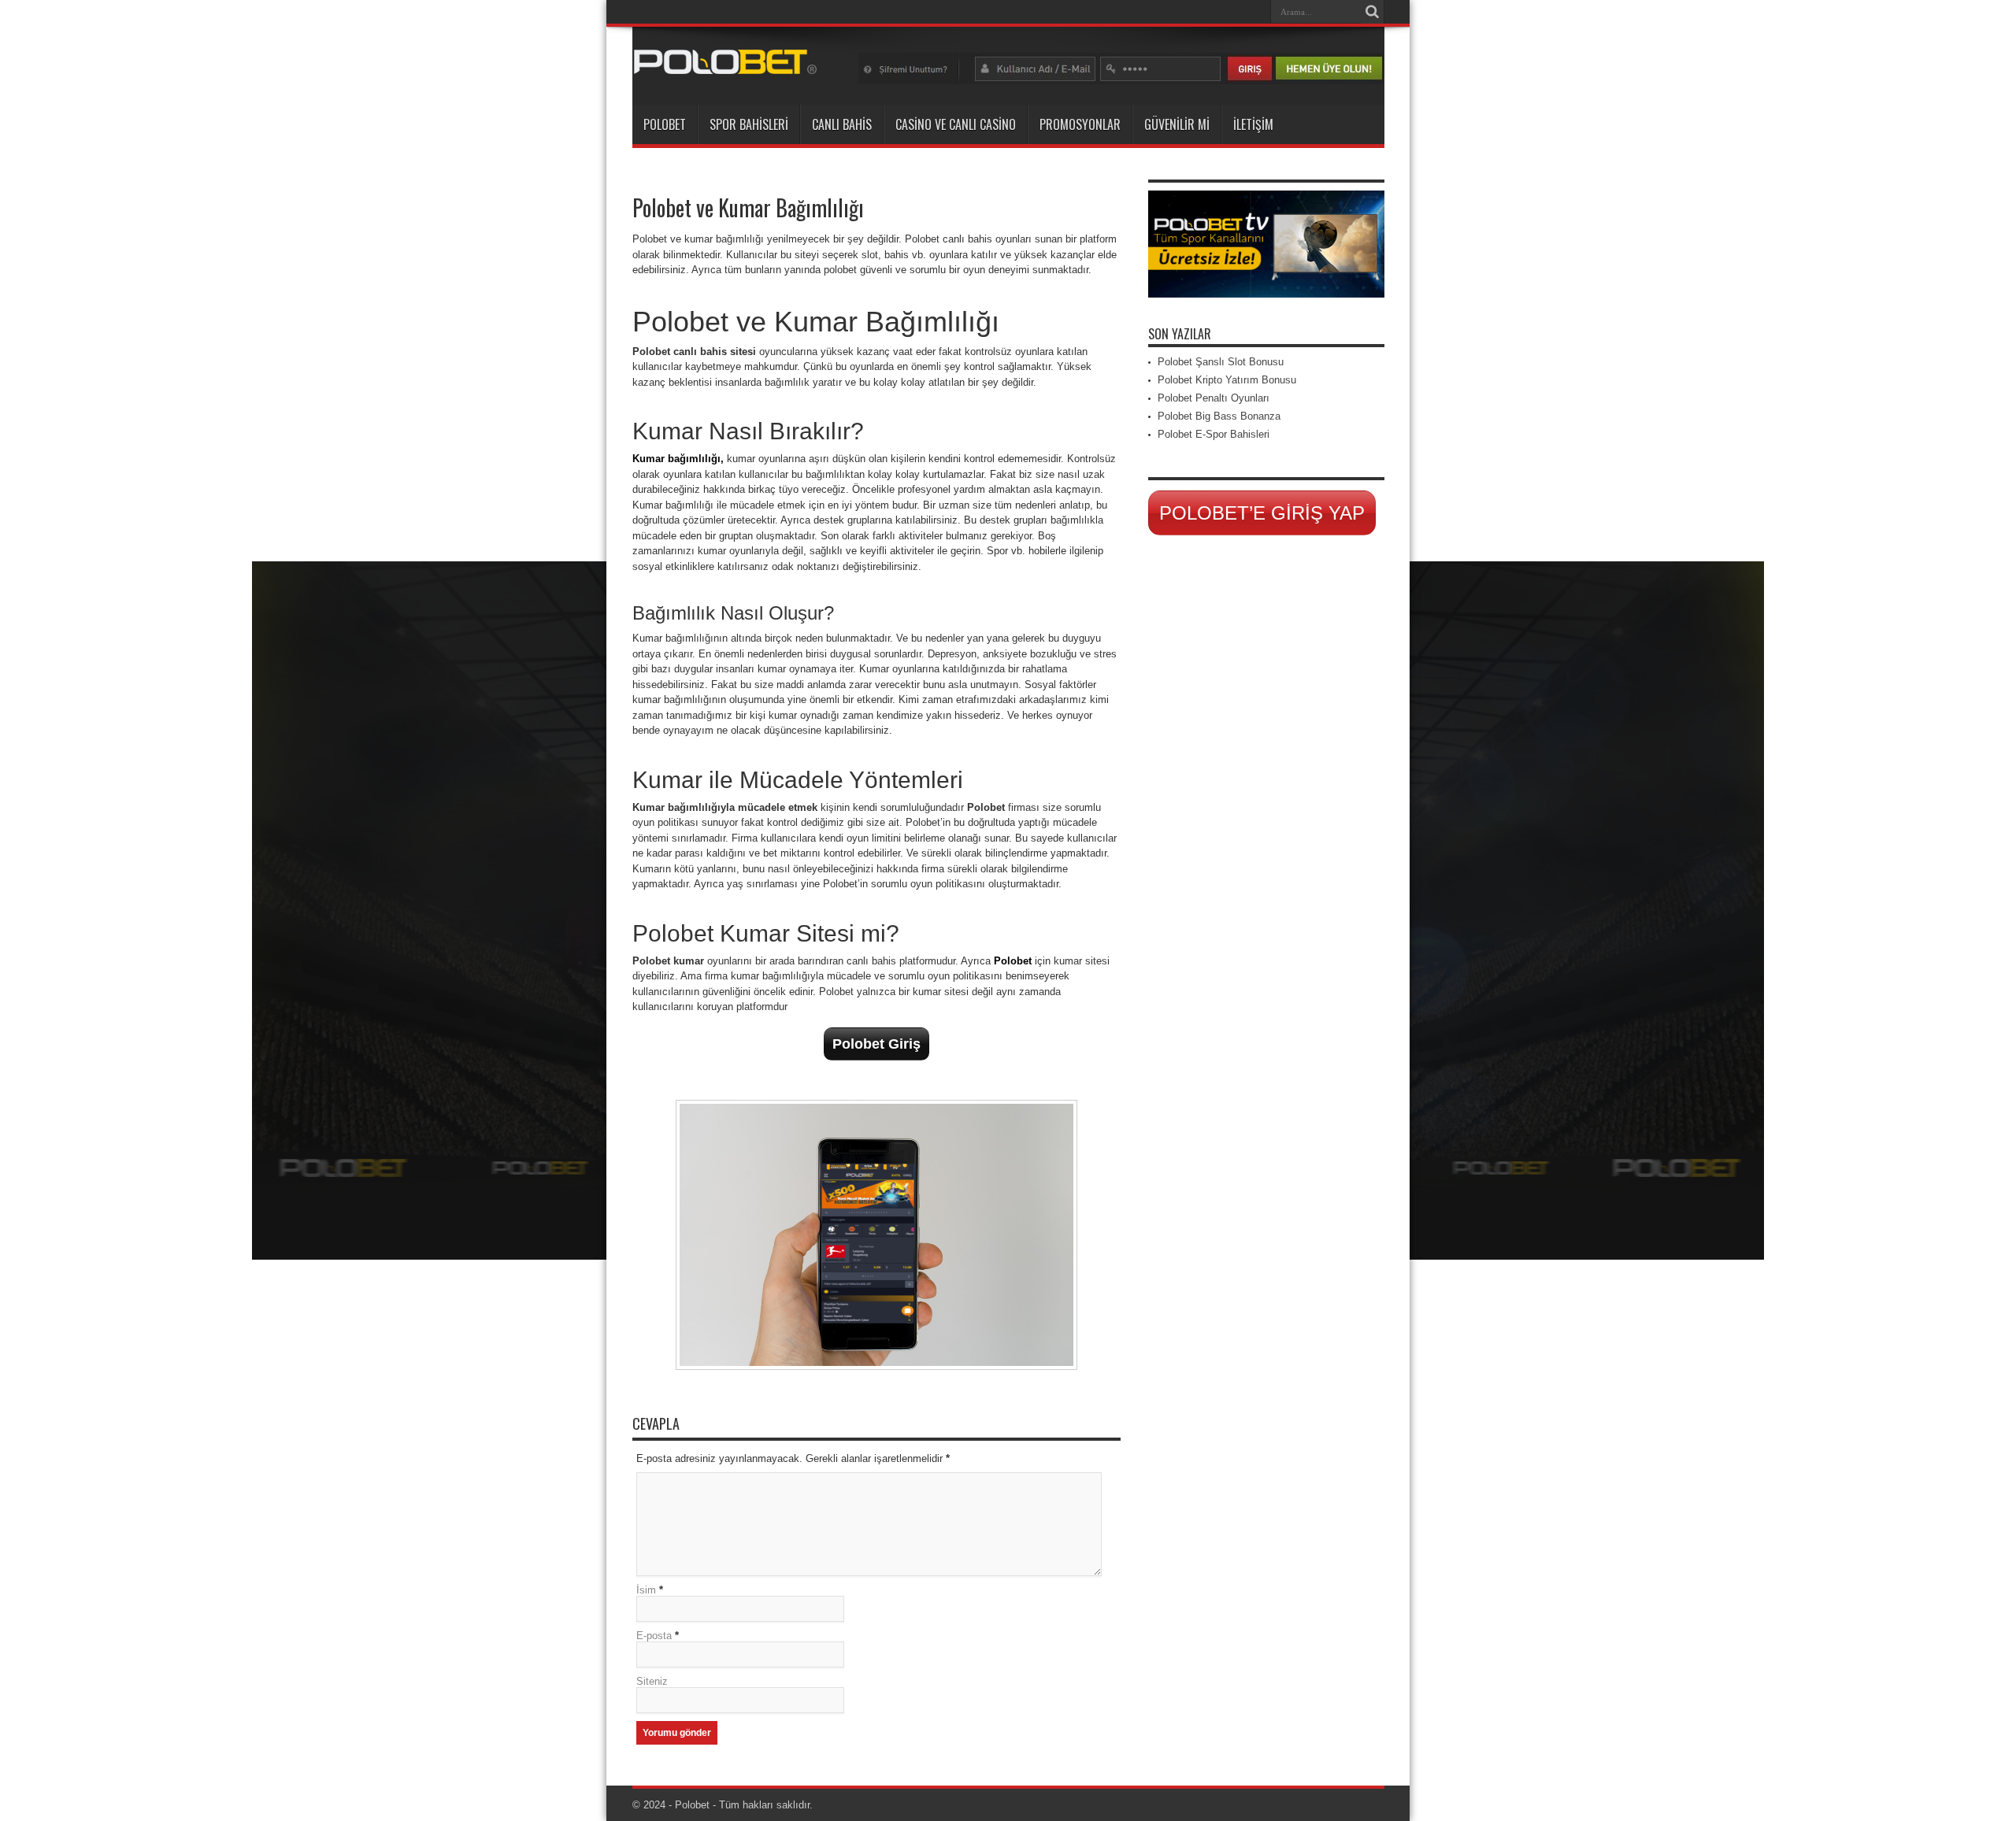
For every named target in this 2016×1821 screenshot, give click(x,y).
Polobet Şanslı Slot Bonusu (1221, 362)
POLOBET (665, 124)
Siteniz (652, 1681)
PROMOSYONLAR (1080, 124)
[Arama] (1373, 12)
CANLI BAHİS (842, 124)
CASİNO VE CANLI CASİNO (956, 124)
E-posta (654, 1636)
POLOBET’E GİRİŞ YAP (1262, 513)
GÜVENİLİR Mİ (1177, 124)
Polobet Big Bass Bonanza (1219, 416)
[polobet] (1121, 81)
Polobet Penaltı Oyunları (1214, 398)
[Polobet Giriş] (725, 65)
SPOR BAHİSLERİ (749, 124)
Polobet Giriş (876, 1044)
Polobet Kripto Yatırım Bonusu (1227, 380)
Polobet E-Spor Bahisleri (1214, 434)
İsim (646, 1590)
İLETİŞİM (1253, 124)
